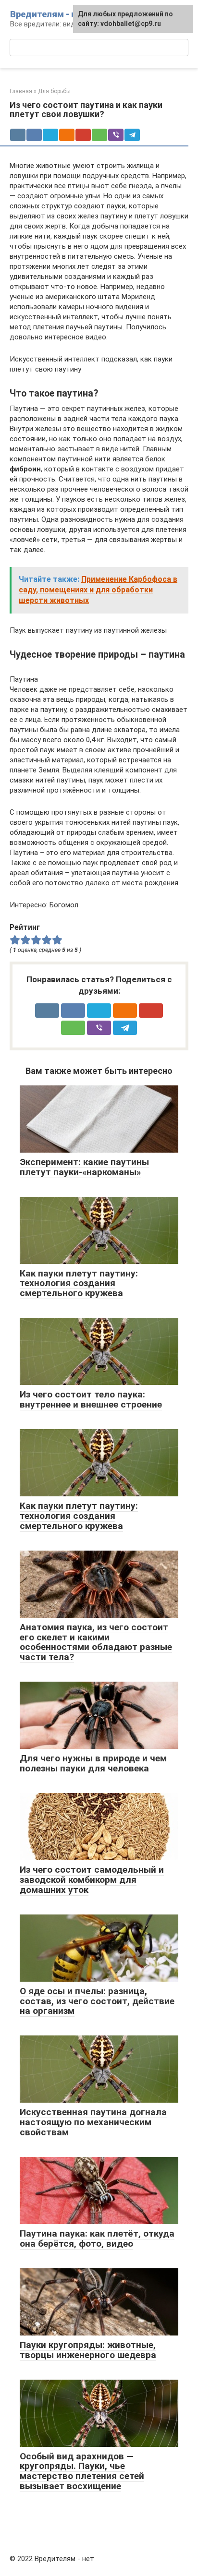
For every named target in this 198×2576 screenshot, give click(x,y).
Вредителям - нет (48, 14)
